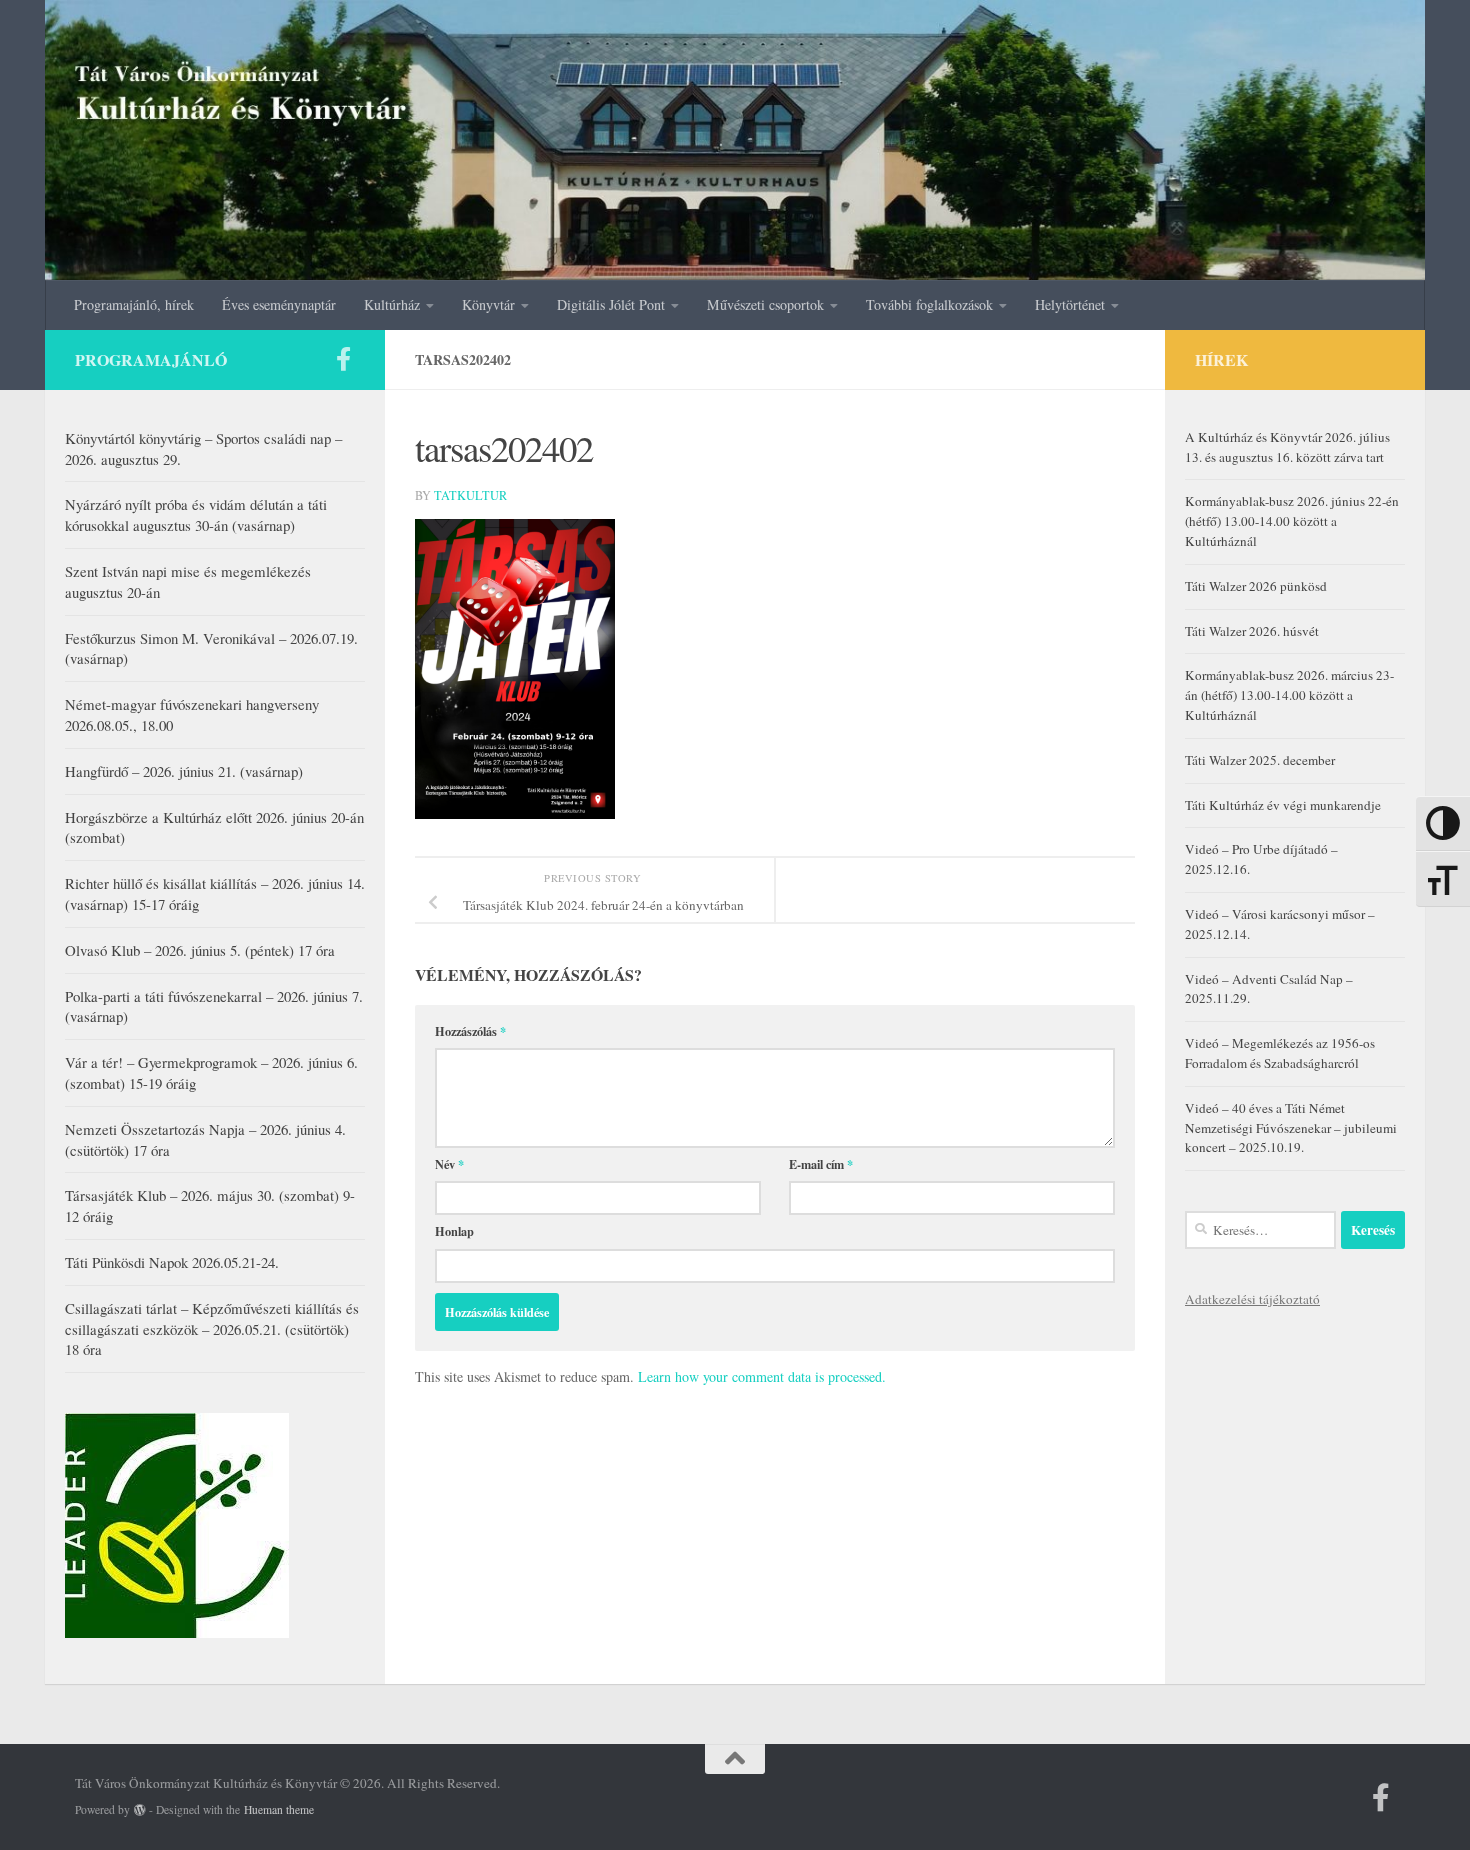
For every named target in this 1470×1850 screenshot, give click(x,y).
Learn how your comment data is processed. (762, 1376)
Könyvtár (488, 304)
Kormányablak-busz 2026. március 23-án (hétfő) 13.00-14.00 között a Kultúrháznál (1289, 695)
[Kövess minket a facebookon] (343, 359)
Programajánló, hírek (134, 304)
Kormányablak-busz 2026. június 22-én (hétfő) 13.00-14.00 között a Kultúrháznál (1292, 521)
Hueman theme (279, 1809)
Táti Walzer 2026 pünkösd (1256, 586)
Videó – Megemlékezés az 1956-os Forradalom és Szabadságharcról (1280, 1053)
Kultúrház (392, 304)
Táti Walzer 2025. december (1260, 760)
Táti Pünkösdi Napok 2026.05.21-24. (172, 1262)
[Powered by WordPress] (140, 1810)
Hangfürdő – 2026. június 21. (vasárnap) (184, 771)
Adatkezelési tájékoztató (1252, 1299)
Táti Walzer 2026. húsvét (1252, 631)
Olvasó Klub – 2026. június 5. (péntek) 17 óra (200, 950)
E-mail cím (821, 1164)
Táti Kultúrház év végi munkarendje (1283, 805)
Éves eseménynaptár (279, 304)
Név (449, 1164)
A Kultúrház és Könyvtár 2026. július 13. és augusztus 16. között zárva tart (1287, 447)
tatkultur (470, 495)
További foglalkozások (929, 304)
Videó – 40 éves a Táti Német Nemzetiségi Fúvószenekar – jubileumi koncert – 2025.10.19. (1291, 1128)
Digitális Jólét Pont (611, 304)
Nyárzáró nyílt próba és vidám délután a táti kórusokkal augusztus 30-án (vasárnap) (196, 514)
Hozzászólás (470, 1031)
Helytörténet (1070, 304)
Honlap (454, 1231)
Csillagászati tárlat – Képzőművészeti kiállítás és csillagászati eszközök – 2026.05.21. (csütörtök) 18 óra (212, 1329)
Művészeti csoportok (765, 304)
